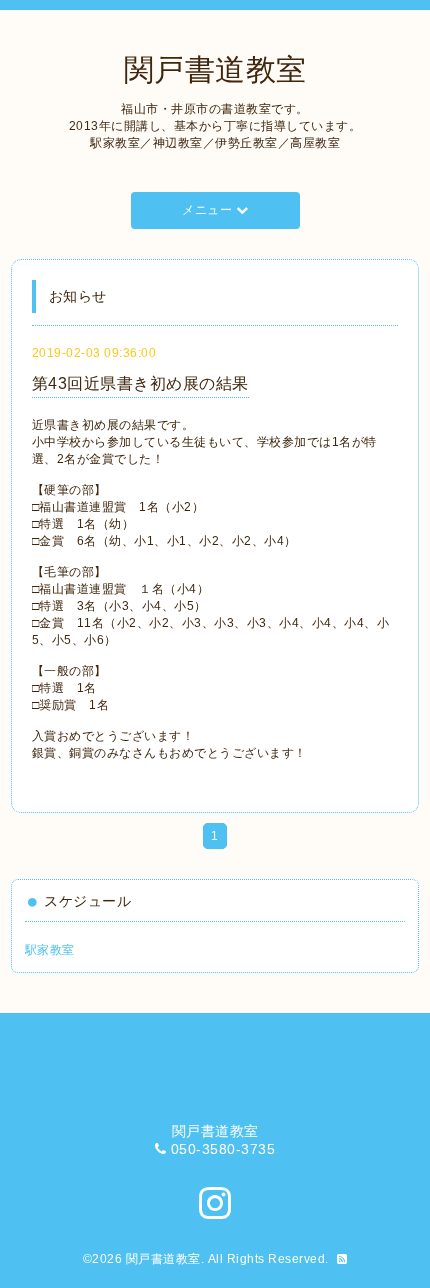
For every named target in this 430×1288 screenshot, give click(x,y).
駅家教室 (50, 950)
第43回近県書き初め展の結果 (140, 383)
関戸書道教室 (215, 69)
